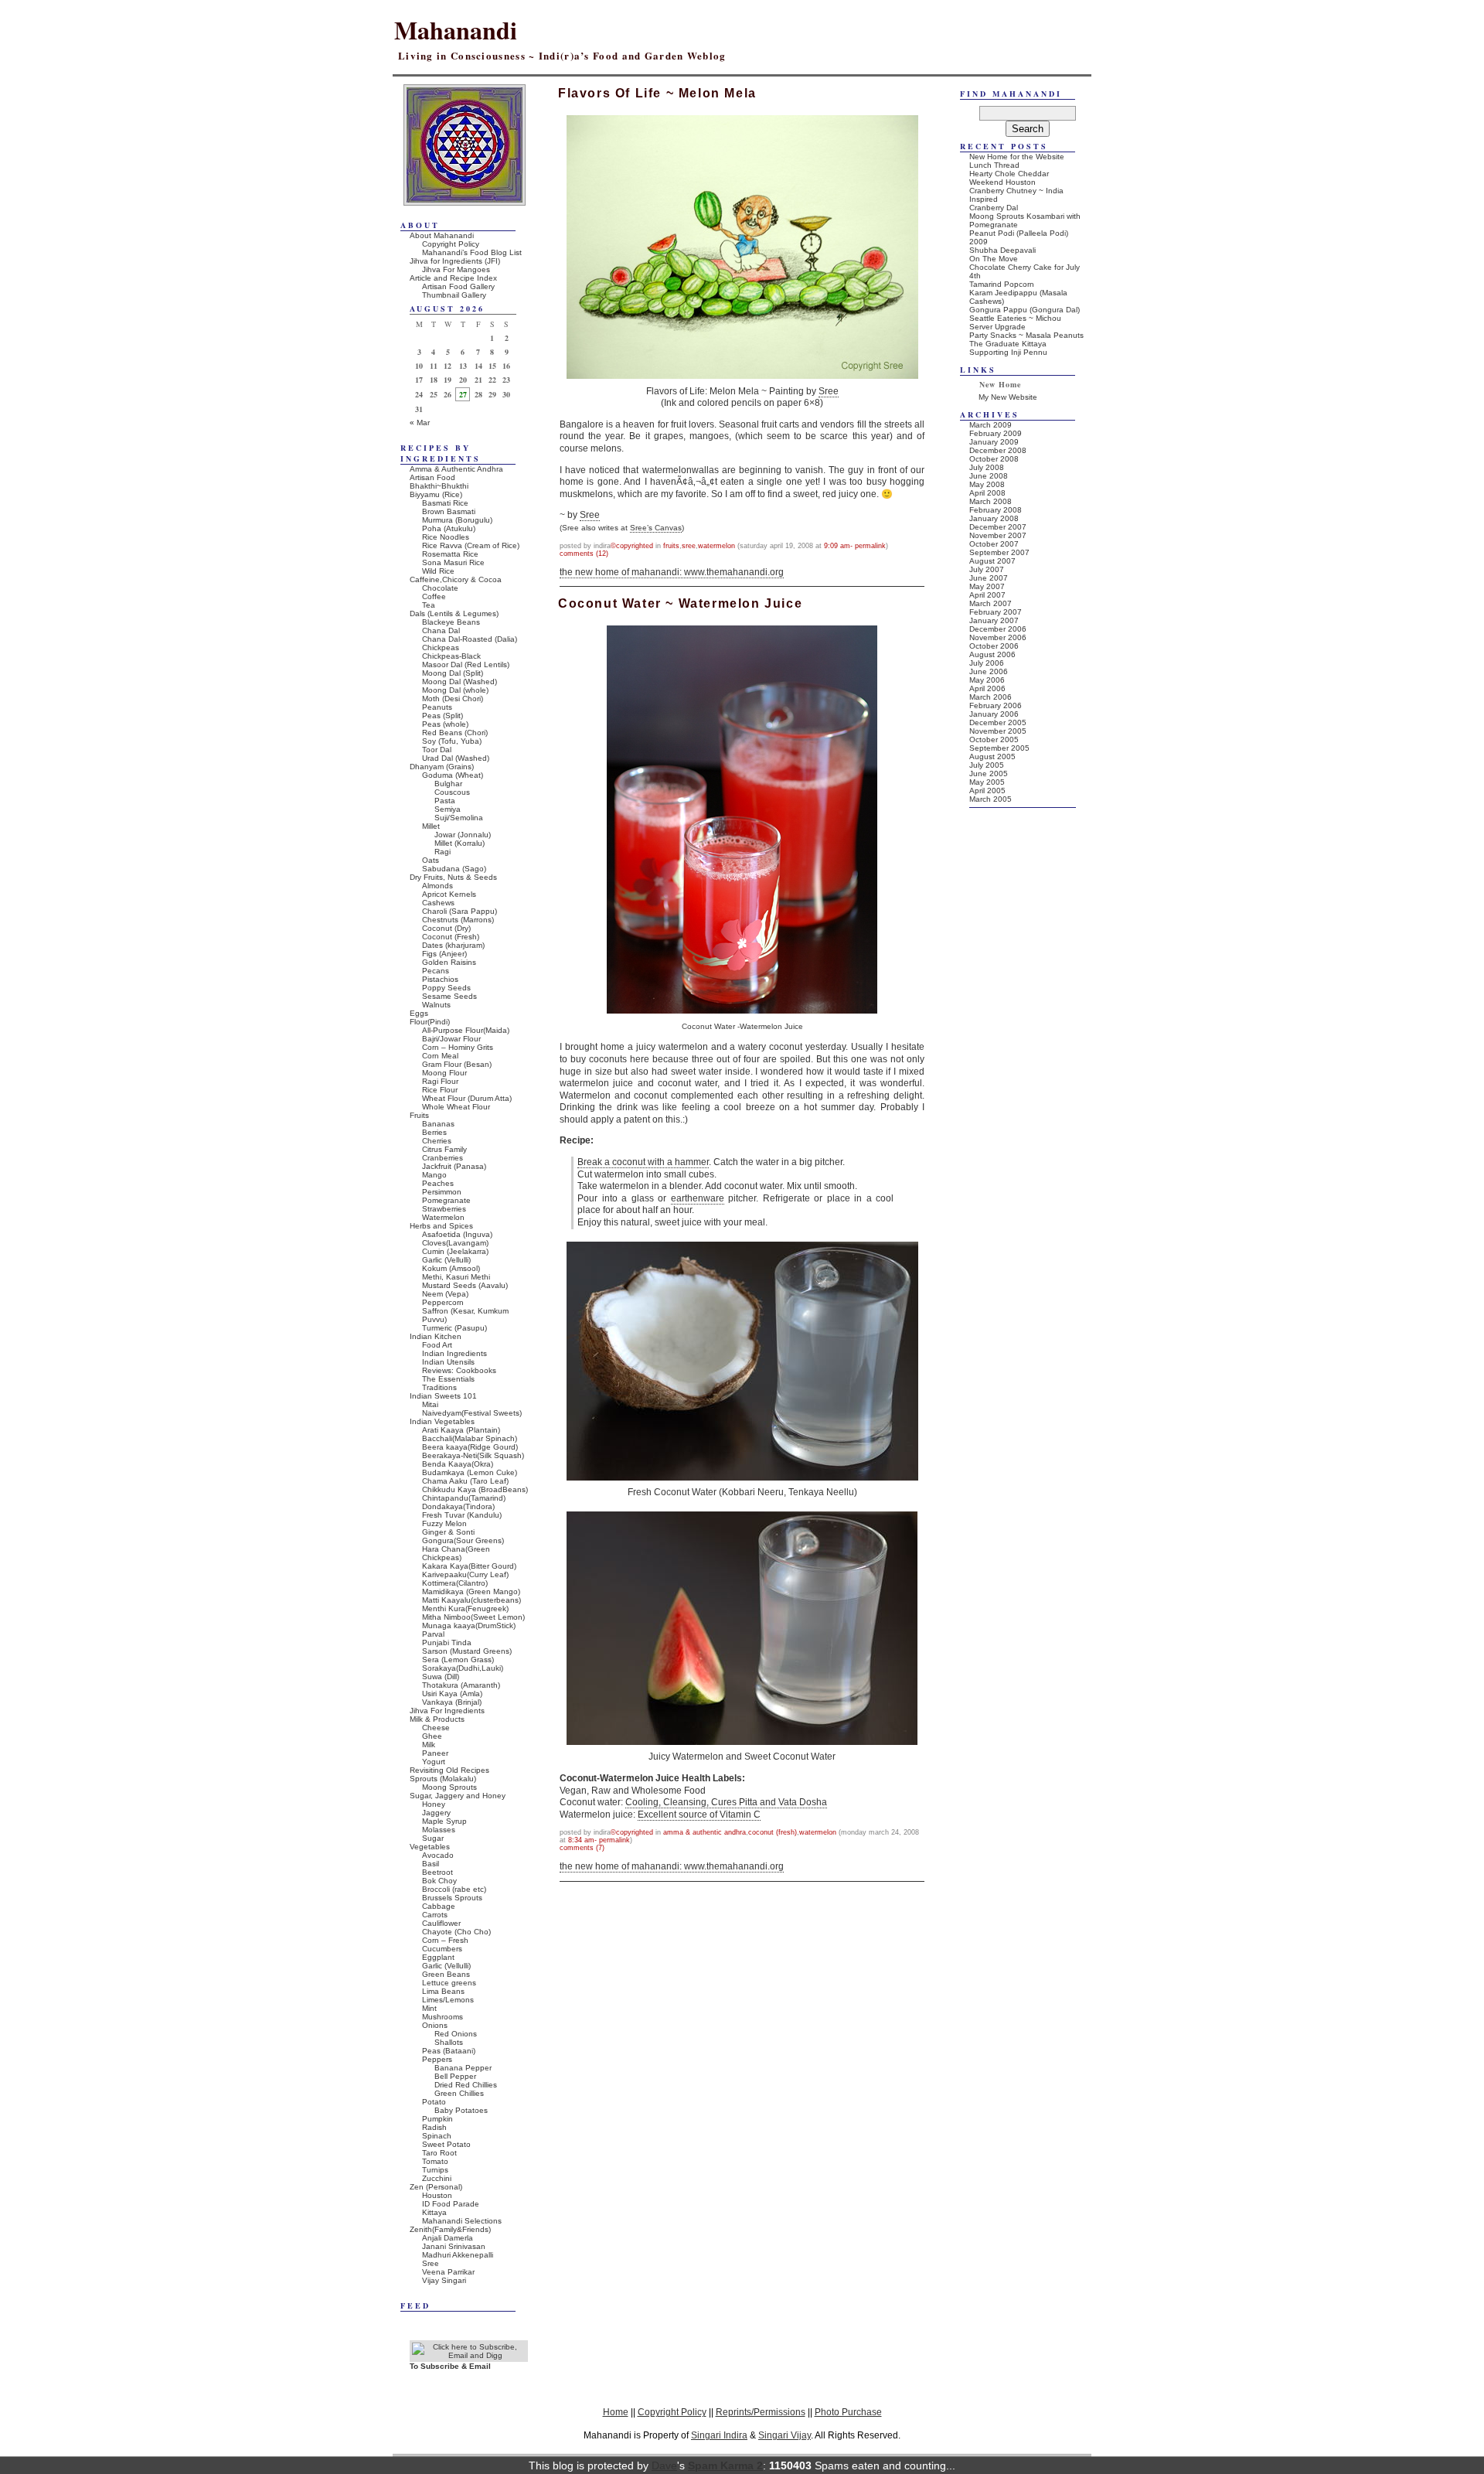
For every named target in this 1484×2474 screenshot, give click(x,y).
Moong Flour (444, 1073)
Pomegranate (446, 1200)
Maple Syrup (444, 1821)
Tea (429, 605)
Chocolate (440, 588)
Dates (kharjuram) (453, 945)
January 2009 (994, 442)
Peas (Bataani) (449, 2051)
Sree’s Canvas (656, 528)
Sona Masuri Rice (453, 562)
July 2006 (987, 663)
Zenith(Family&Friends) (450, 2229)
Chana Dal (441, 630)
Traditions (439, 1387)
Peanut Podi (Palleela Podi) (1019, 233)
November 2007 (998, 535)
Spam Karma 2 (725, 2465)
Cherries (437, 1141)
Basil (431, 1864)
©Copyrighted (632, 546)
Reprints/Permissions (761, 2412)
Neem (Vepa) (445, 1294)
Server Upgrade (997, 327)
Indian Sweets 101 (443, 1396)
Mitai (430, 1404)
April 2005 (987, 791)
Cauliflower (441, 1923)
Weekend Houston (1002, 182)
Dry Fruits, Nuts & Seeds (453, 877)
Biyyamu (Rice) (436, 494)
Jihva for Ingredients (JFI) (455, 261)
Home (616, 2412)
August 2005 (992, 757)
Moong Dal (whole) (455, 690)
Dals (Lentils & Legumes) (454, 613)
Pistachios (440, 979)
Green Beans (446, 1974)
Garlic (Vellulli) (446, 1260)
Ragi (442, 852)
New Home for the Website (1017, 157)
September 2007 (999, 552)
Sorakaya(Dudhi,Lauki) (463, 1668)
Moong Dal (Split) (453, 673)
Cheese (436, 1728)
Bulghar (448, 784)
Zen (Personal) (436, 2187)
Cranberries (442, 1158)
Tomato (435, 2161)
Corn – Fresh (445, 1940)
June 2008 (989, 476)
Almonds (437, 886)
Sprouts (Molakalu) (443, 1779)
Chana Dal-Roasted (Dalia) (470, 639)
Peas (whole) (445, 724)
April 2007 (987, 595)
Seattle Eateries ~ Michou (1015, 318)
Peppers (437, 2059)
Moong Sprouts (449, 1787)
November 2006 (998, 637)
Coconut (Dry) (446, 928)
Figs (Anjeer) (444, 954)
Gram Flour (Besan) (457, 1064)
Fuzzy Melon (444, 1523)
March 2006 (990, 697)
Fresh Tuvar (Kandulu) (462, 1515)
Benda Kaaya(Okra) (458, 1464)
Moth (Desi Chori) (453, 699)
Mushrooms (442, 2017)
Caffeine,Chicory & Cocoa (456, 579)
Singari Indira (719, 2435)
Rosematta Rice (450, 554)
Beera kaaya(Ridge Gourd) (470, 1447)
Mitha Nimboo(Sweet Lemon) (473, 1617)
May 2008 (987, 484)
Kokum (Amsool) (451, 1268)
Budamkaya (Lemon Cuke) (470, 1472)
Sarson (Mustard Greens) (467, 1651)
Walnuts (436, 1005)
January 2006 (994, 714)
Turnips (435, 2170)
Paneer (435, 1753)
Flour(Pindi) (430, 1022)
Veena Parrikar (448, 2272)
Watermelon (716, 546)
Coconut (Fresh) (773, 1832)
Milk (429, 1745)
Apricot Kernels (449, 894)
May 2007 (987, 586)
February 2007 (996, 612)
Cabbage (439, 1906)
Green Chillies (459, 2093)
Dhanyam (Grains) (442, 767)
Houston (437, 2195)
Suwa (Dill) (441, 1677)
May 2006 (987, 680)
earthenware (698, 1198)
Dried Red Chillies (466, 2085)
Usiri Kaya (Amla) (452, 1694)
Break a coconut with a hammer (643, 1162)
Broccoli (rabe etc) (454, 1889)
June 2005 (989, 774)
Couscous (452, 792)
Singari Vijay (785, 2435)
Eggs (419, 1013)
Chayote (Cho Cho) (456, 1932)
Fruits (671, 546)
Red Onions (456, 2034)
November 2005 (998, 731)
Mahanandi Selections (462, 2221)
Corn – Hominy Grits (458, 1047)
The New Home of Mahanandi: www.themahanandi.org (672, 572)
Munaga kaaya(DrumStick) (469, 1625)
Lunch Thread (994, 165)
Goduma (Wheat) (453, 775)
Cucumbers (442, 1949)
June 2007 (989, 578)
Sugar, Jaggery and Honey (458, 1796)
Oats (431, 860)
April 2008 (987, 493)
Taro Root (439, 2153)
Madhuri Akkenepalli (458, 2255)
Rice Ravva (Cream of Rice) (471, 545)
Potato (434, 2102)
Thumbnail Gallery (454, 295)
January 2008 (994, 518)
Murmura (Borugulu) (457, 520)
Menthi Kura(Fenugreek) (465, 1608)
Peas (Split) (442, 716)
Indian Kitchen (436, 1336)
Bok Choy (439, 1881)
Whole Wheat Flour (456, 1107)
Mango (434, 1175)
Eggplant (438, 1957)
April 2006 (987, 688)
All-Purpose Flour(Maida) (466, 1030)
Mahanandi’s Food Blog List (472, 252)
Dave (664, 2465)
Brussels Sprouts (452, 1898)
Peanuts (437, 707)
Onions (435, 2025)
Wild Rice (438, 571)
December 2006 (998, 629)
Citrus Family (444, 1149)
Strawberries (444, 1209)
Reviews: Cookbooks (459, 1370)
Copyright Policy (451, 244)
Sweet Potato (446, 2144)
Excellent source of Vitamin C (699, 1815)
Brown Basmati (449, 511)
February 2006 (996, 705)
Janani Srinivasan (454, 2246)
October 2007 (994, 544)
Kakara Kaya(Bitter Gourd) (469, 1566)
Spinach (437, 2136)
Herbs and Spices (441, 1226)
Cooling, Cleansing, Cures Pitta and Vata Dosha (726, 1802)
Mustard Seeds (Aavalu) (465, 1285)
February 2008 (996, 510)
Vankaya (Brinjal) (452, 1702)
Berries (434, 1132)
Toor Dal (437, 750)
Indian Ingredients (454, 1353)
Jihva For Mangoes (456, 269)
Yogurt (434, 1762)
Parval (433, 1634)
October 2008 (994, 459)
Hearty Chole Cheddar (1009, 174)
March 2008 (990, 501)
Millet (431, 826)
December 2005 (998, 722)
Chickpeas (441, 647)
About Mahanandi (442, 235)
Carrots (435, 1915)
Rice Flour (440, 1090)
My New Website (1008, 397)
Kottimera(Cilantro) (455, 1583)
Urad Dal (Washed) (456, 758)
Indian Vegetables (442, 1421)
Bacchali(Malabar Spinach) (470, 1438)
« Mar (420, 423)
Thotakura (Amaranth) (461, 1685)
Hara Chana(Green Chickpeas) (456, 1553)
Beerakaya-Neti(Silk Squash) (473, 1455)
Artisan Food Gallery (458, 286)
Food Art (437, 1345)
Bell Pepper (455, 2076)
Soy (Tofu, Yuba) (452, 741)
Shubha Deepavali (1002, 250)
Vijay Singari (444, 2280)
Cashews (438, 903)
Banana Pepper (463, 2068)
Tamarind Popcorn (1002, 284)
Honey (434, 1804)
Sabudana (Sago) (454, 869)
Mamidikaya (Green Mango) (471, 1591)
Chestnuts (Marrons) (458, 920)
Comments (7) (582, 1848)
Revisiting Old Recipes (449, 1770)
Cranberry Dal (994, 208)
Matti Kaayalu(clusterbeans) (471, 1600)
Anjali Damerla (448, 2238)
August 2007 (992, 561)
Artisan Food (432, 477)
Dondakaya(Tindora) (458, 1506)
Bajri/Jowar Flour (451, 1039)
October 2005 (994, 739)
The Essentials (448, 1379)
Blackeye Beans (451, 622)
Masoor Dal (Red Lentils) (466, 665)
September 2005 (999, 748)
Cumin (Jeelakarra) (455, 1251)
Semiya (448, 809)
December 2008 (998, 450)
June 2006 (989, 671)
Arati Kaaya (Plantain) (461, 1430)
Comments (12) (584, 554)
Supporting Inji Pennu (1008, 352)
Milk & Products (437, 1719)
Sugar (433, 1838)
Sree (829, 391)
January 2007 (994, 620)
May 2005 (987, 782)
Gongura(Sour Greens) (463, 1540)
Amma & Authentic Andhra (705, 1832)
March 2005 (990, 799)
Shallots (449, 2042)
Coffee (434, 596)
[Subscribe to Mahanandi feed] (469, 2355)
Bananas (438, 1124)
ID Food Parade (451, 2204)
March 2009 (990, 425)
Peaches (438, 1183)
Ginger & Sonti (448, 1532)
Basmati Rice (445, 503)
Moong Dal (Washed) (459, 682)
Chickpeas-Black (451, 656)
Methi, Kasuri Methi (456, 1277)
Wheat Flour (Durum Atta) (467, 1098)
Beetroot (437, 1872)
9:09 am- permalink (855, 546)
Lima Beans (443, 1991)
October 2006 (994, 646)
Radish (434, 2127)
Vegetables (430, 1847)
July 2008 (987, 467)
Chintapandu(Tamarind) (464, 1498)
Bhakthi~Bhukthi (439, 486)
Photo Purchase (848, 2412)
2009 (979, 242)
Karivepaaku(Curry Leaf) (465, 1574)
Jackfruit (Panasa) (454, 1166)
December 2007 (998, 527)
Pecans (436, 971)
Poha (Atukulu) (449, 528)
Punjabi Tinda (447, 1643)
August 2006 (992, 654)
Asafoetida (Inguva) (457, 1234)
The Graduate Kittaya (1008, 344)
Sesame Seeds (449, 996)
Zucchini (437, 2178)
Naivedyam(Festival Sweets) (472, 1413)
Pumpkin (437, 2119)
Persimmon (442, 1192)
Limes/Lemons (448, 2000)
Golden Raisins (449, 962)
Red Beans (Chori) (455, 733)
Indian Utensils (448, 1362)
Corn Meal (440, 1056)
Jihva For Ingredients (447, 1711)
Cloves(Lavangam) (455, 1243)
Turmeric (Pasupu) (454, 1328)
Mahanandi (456, 30)
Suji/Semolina (459, 818)
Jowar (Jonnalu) (463, 835)
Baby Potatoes (461, 2110)
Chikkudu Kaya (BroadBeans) (475, 1489)
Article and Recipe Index (453, 278)
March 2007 (990, 603)
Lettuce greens (449, 1983)
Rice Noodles (446, 537)
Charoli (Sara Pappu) (459, 911)
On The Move (994, 259)
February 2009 (996, 433)
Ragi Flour (440, 1081)
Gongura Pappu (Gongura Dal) (1025, 310)
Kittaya (434, 2212)
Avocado (438, 1855)
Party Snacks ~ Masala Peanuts (1026, 335)
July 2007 (987, 569)
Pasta (445, 801)
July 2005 (987, 765)
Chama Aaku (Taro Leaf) (465, 1481)
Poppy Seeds (446, 988)
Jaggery (436, 1813)
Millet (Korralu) (459, 843)
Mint (429, 2008)
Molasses (439, 1830)
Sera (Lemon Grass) (458, 1660)
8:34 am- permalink (599, 1840)
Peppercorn (443, 1302)
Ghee (432, 1736)
